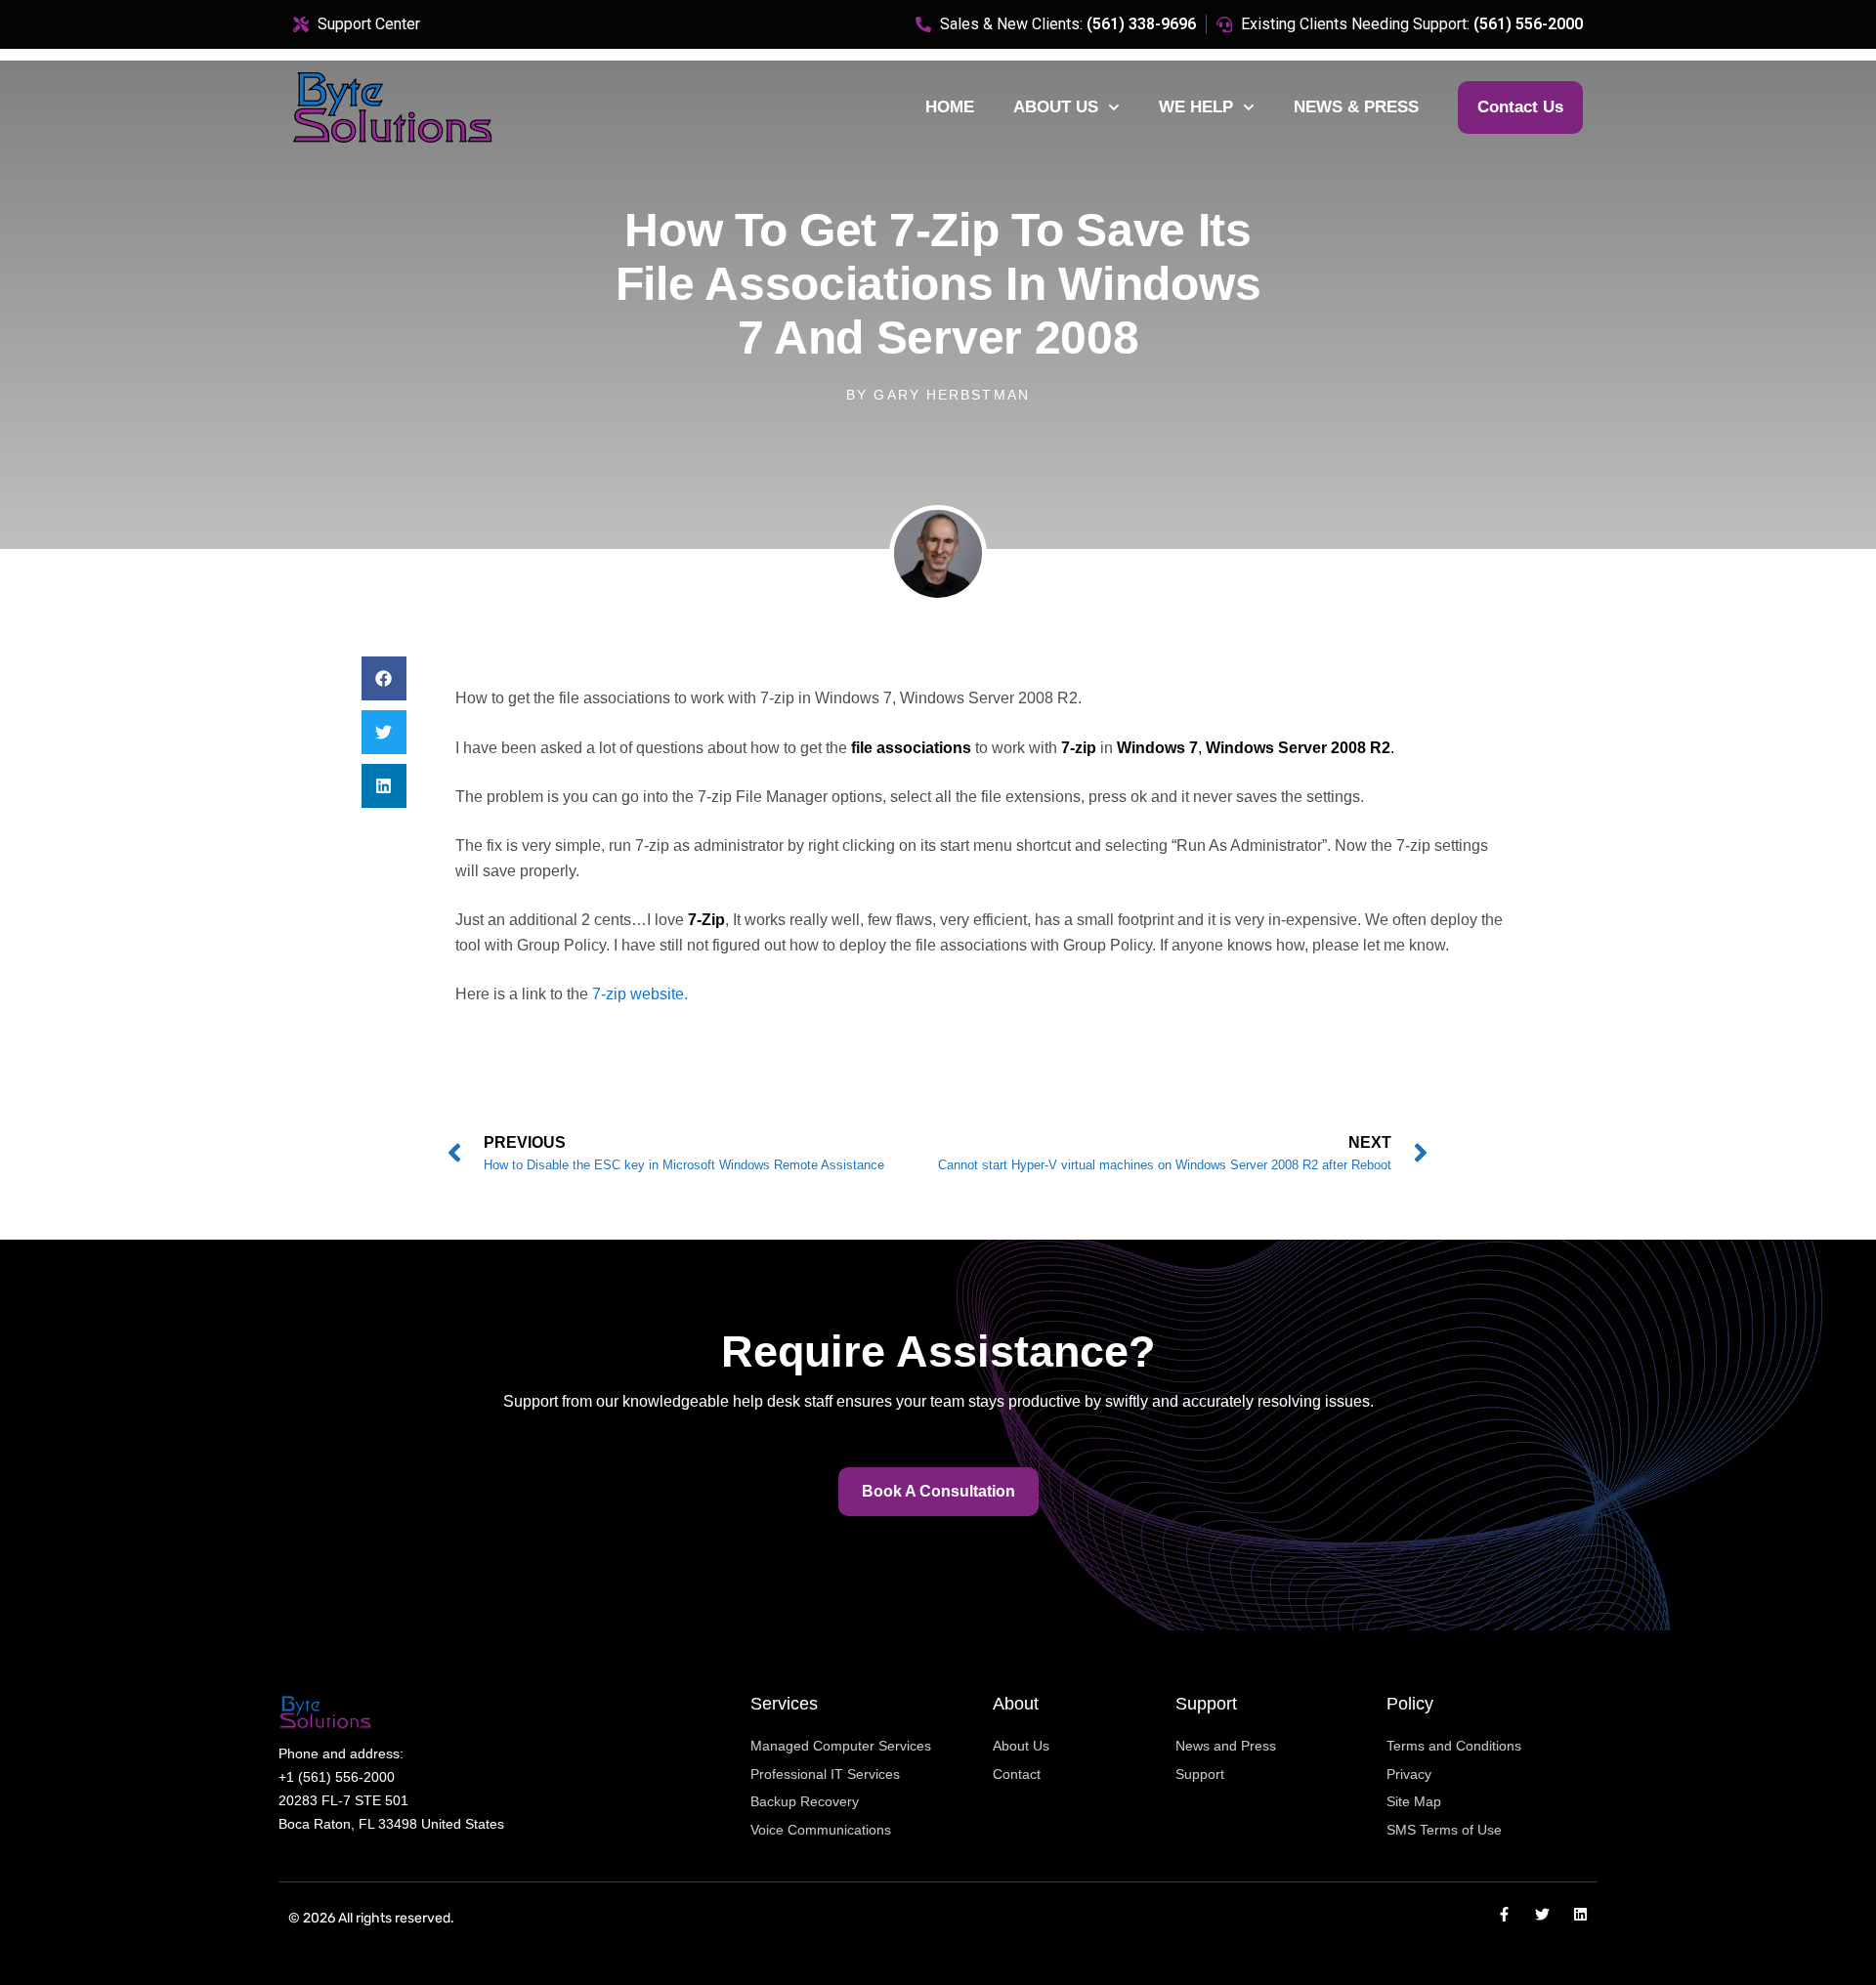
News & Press (1356, 107)
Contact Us (1520, 107)
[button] (384, 678)
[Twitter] (1542, 1914)
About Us (1056, 107)
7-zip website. (640, 994)
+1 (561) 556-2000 (337, 1777)
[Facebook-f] (1504, 1914)
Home (950, 107)
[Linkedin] (1580, 1914)
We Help (1196, 107)
